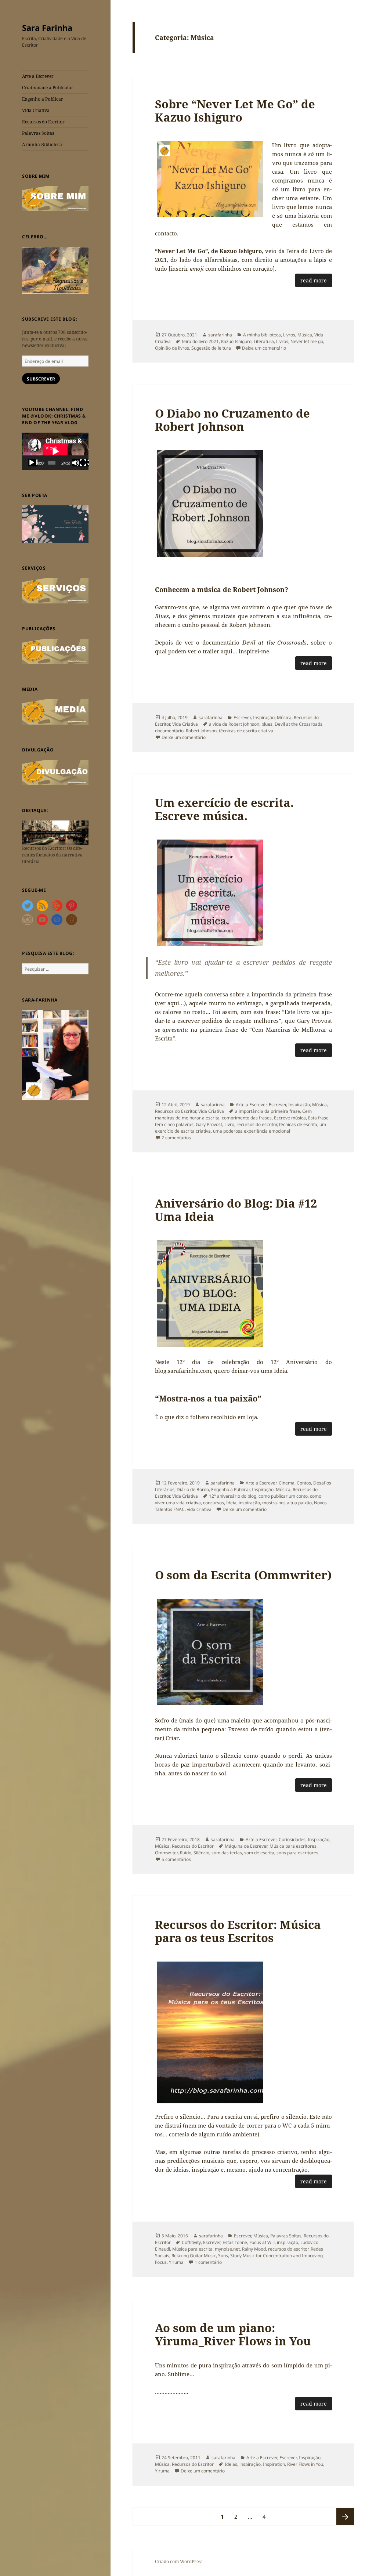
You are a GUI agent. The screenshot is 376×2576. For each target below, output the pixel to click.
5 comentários (176, 1859)
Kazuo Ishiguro (236, 341)
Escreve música (290, 1118)
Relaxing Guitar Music (194, 2256)
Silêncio (201, 1853)
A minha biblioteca (262, 335)
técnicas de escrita (298, 1124)
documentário (169, 731)
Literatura (264, 341)
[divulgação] (55, 772)
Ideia (231, 1503)
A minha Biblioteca (42, 145)
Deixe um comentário (264, 348)
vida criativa (199, 1509)
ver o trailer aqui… (212, 651)
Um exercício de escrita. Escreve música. (224, 809)
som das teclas (227, 1853)
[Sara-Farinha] (55, 1055)
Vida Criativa (36, 110)
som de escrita (259, 1853)
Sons (223, 2256)
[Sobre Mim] (55, 198)
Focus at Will (262, 2242)
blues (267, 724)
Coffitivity (191, 2242)
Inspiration (274, 2464)
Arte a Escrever (38, 76)
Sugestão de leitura (211, 348)
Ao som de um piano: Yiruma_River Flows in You (233, 2334)
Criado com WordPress (179, 2561)
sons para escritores (297, 1853)
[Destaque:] (55, 832)
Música (305, 335)
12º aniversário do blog (233, 1496)
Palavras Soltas (38, 133)
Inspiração (264, 717)
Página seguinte (345, 2517)
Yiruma (176, 2262)
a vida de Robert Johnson (234, 724)
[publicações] (55, 651)
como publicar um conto (283, 1496)
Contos (304, 1483)
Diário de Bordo (193, 1489)
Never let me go (307, 341)
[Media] (55, 712)
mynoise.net (227, 2249)
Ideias (231, 2464)
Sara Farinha (47, 28)
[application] (55, 451)
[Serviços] (55, 590)
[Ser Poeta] (55, 524)
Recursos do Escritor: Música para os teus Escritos (238, 1931)
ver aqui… (170, 1003)
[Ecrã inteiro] (84, 463)
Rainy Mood (254, 2249)
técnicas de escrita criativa (246, 731)
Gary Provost (209, 1124)
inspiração (249, 1503)
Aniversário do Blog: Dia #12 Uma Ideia (236, 1210)
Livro (229, 1124)
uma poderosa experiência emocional (252, 1131)
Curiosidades (292, 1839)
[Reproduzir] (33, 463)
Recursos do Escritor (43, 122)
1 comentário (208, 2262)
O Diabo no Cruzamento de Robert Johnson (232, 420)
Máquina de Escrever (246, 1846)
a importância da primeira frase (267, 1111)
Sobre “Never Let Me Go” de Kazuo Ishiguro (235, 111)
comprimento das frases (247, 1118)
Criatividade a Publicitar (48, 88)
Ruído (186, 1853)
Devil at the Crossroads (299, 724)
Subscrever (41, 379)
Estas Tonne (235, 2242)
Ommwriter (166, 1853)
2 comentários (176, 1138)
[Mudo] (77, 463)
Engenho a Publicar (43, 99)
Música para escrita (192, 2249)
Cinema (287, 1483)
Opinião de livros (172, 348)
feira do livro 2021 (200, 341)
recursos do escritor (257, 1124)
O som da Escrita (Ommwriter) (243, 1575)
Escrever (242, 717)
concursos (214, 1503)
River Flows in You (305, 2464)
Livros (289, 335)
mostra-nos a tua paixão (287, 1503)
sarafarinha (220, 335)
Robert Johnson (259, 589)
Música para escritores (293, 1846)
